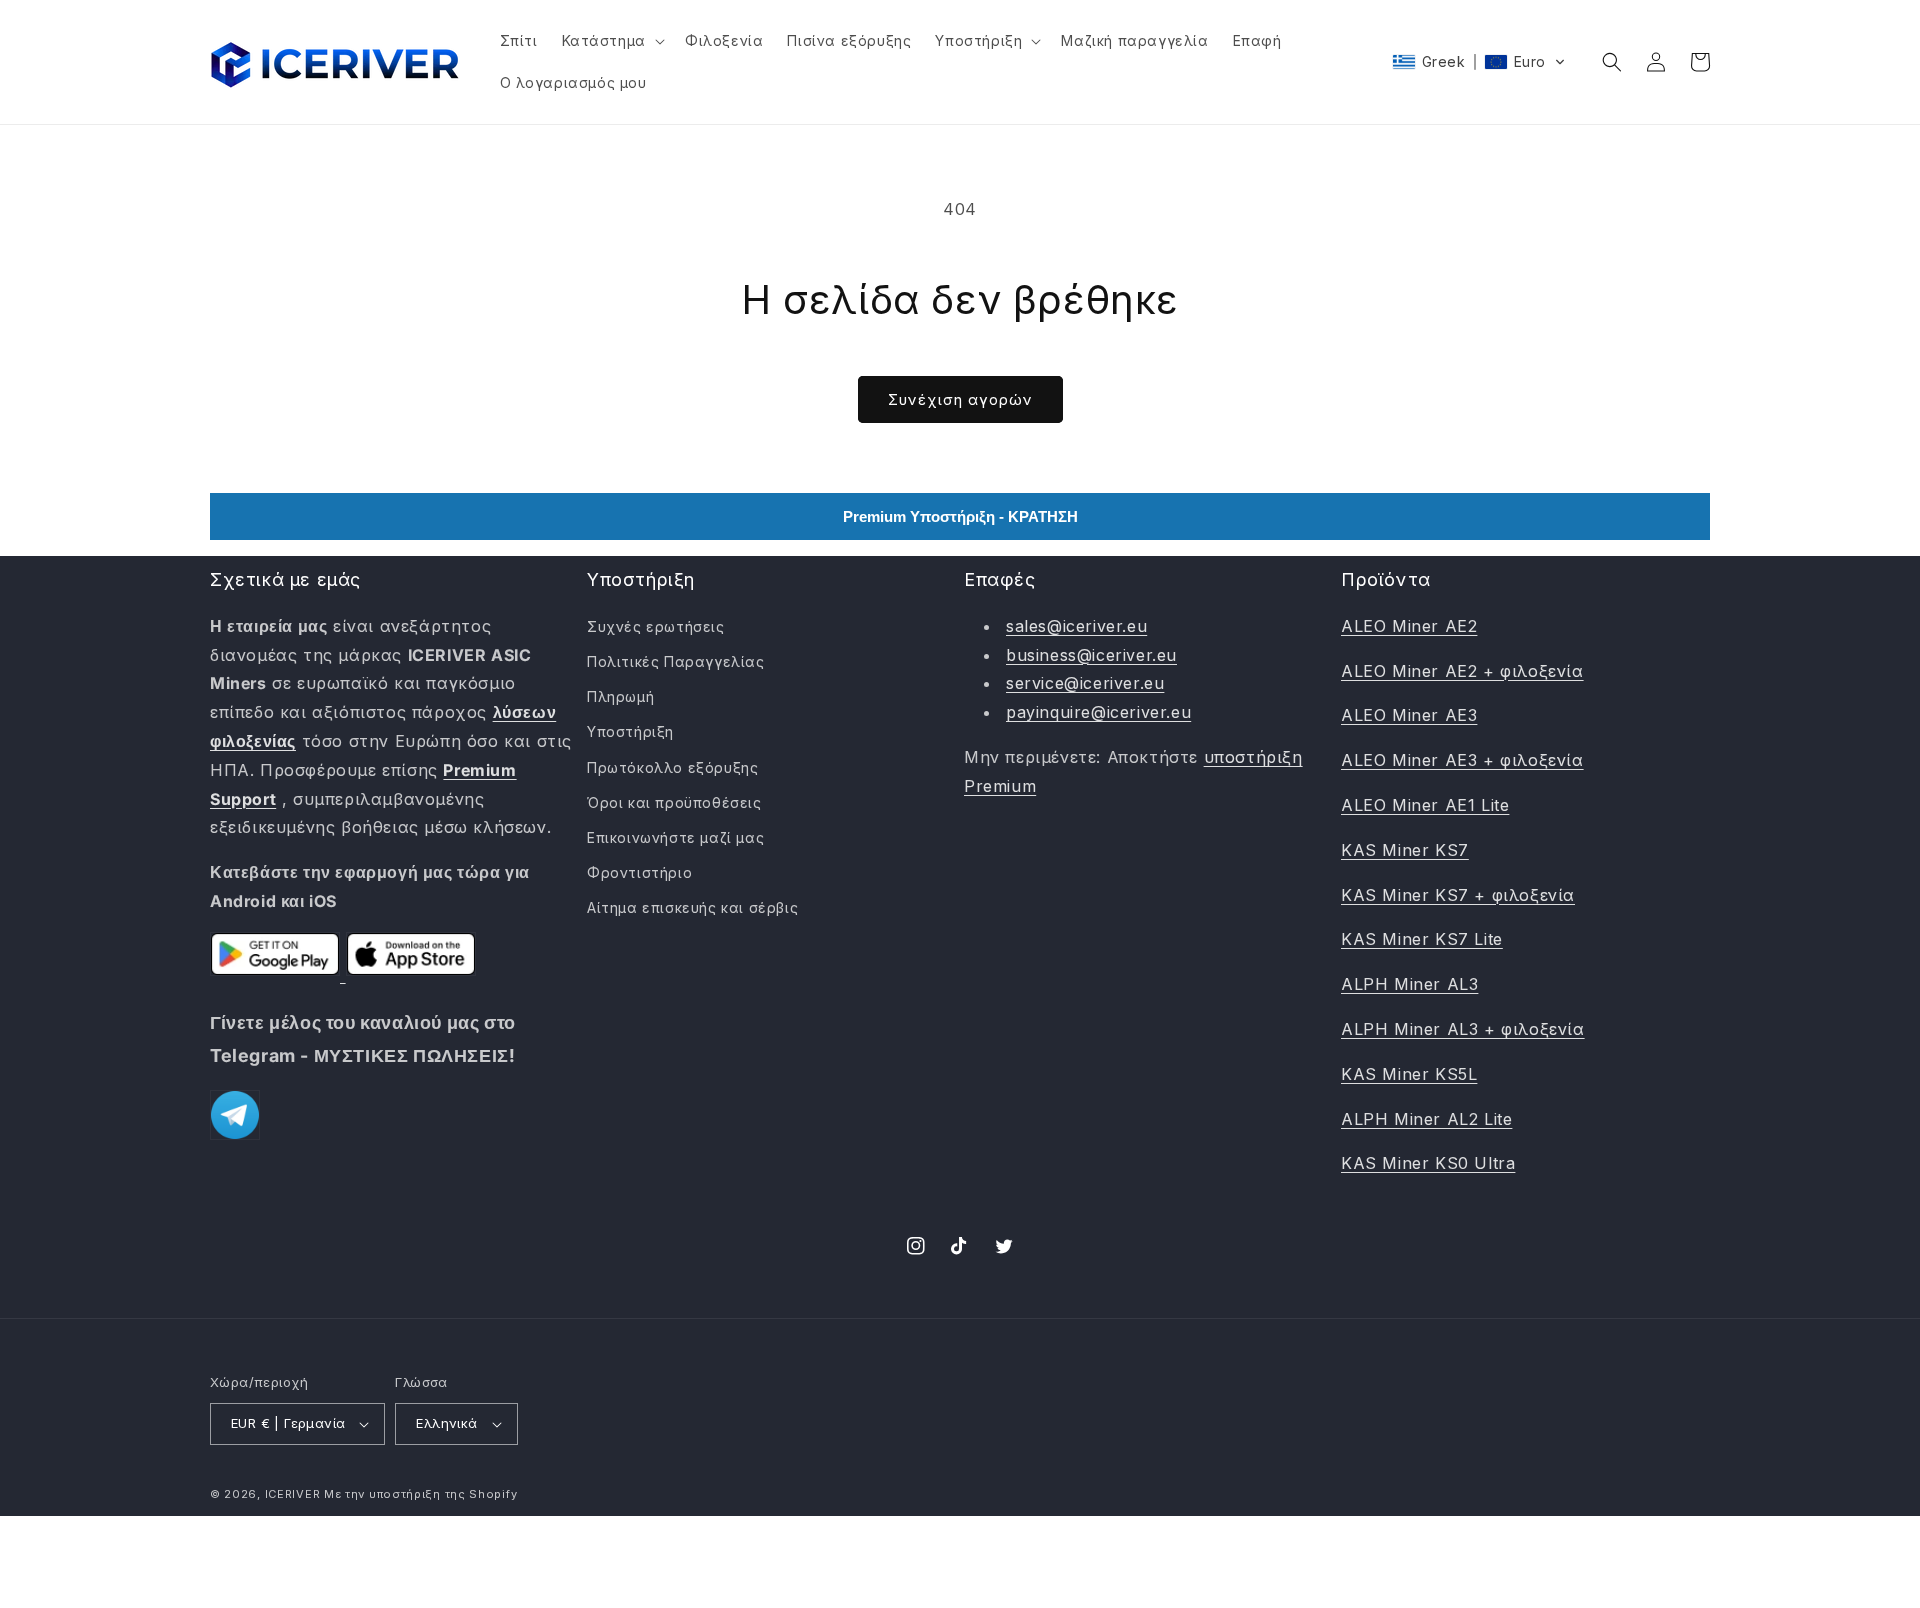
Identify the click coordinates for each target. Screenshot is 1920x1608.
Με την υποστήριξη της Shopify (420, 1494)
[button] (611, 41)
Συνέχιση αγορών (960, 399)
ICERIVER (293, 1494)
